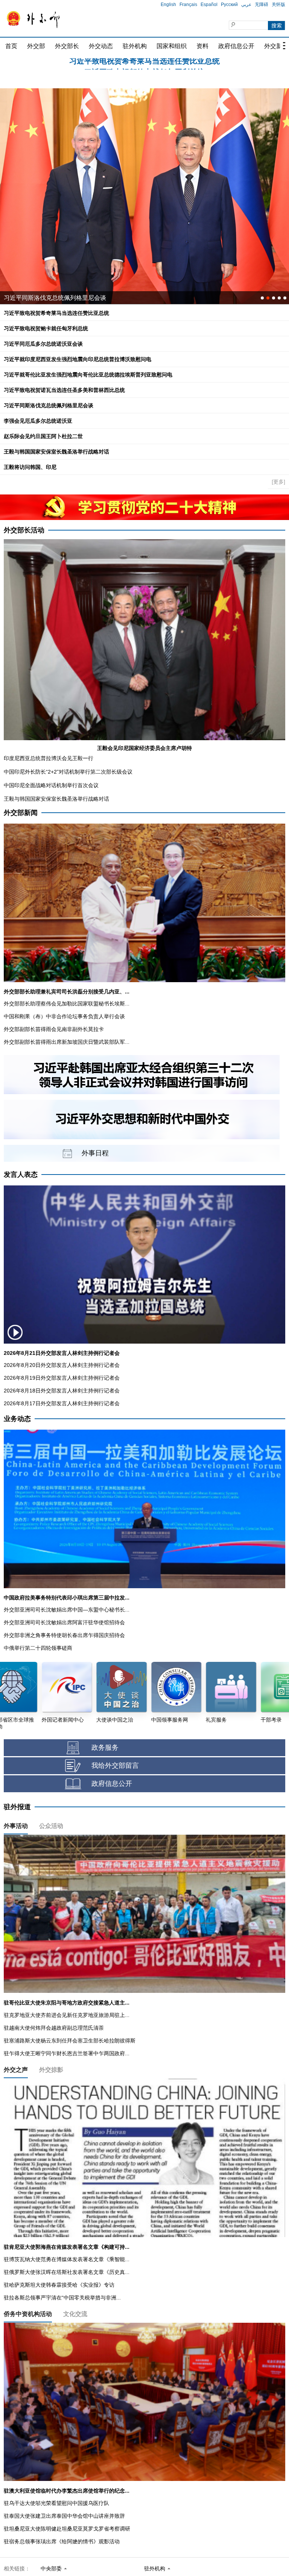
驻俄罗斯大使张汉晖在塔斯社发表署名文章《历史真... (67, 2272)
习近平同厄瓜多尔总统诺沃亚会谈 (144, 64)
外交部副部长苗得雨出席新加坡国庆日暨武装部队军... (67, 1042)
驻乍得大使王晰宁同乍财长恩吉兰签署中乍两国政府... (67, 2053)
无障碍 (262, 5)
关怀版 (278, 5)
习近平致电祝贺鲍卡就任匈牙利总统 (46, 328)
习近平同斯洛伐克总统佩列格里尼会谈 (49, 405)
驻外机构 (135, 46)
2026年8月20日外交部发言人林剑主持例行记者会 (62, 1365)
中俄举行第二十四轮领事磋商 (38, 1648)
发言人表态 (21, 1175)
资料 (202, 46)
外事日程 (95, 1153)
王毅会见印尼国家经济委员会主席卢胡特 (144, 748)
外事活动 (16, 1826)
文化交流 (75, 2314)
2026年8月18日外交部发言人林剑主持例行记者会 (62, 1391)
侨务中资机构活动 (28, 2314)
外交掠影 (51, 2070)
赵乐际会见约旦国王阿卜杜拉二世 (43, 436)
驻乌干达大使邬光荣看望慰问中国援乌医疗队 (56, 2503)
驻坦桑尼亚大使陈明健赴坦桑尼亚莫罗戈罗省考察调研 (67, 2529)
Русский (229, 5)
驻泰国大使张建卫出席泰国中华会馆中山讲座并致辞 (64, 2516)
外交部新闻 (21, 813)
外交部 (36, 46)
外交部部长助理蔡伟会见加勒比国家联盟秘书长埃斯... (67, 1004)
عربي (246, 5)
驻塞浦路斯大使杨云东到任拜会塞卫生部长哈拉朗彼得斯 (70, 2041)
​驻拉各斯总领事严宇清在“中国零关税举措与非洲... (62, 2298)
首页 (11, 46)
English (168, 5)
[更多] (278, 482)
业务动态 (17, 1419)
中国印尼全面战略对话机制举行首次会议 (51, 785)
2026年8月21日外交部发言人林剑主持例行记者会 (62, 1353)
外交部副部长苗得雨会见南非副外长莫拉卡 (54, 1029)
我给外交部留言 (115, 1766)
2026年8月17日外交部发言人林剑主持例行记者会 (62, 1403)
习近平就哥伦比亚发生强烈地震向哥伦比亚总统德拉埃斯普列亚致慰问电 (88, 375)
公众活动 (51, 1826)
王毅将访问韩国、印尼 (30, 467)
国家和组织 (172, 46)
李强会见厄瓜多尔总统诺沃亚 (38, 421)
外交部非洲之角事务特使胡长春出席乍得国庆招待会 (64, 1635)
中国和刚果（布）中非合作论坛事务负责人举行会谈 (64, 1016)
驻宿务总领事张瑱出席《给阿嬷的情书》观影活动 (62, 2541)
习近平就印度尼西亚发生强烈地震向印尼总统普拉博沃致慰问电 (78, 359)
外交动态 (101, 46)
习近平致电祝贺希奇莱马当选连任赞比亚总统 (56, 313)
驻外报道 (17, 1807)
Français (188, 5)
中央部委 (51, 2568)
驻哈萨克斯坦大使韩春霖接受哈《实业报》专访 (59, 2285)
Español (209, 5)
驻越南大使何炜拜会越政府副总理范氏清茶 (54, 2028)
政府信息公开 (236, 46)
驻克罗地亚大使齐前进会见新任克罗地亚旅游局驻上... (67, 2015)
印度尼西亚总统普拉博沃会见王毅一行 (49, 758)
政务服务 (105, 1748)
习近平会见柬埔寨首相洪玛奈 (43, 298)
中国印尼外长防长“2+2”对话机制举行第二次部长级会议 (68, 772)
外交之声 (16, 2070)
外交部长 (67, 46)
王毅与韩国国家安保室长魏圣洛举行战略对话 (56, 452)
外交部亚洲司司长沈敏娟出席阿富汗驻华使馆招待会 (64, 1622)
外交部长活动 (24, 530)
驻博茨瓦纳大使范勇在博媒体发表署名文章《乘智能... (67, 2259)
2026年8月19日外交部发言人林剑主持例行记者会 (62, 1378)
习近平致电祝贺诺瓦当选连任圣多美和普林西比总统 (64, 390)
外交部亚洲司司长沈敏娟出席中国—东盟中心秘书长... (67, 1610)
